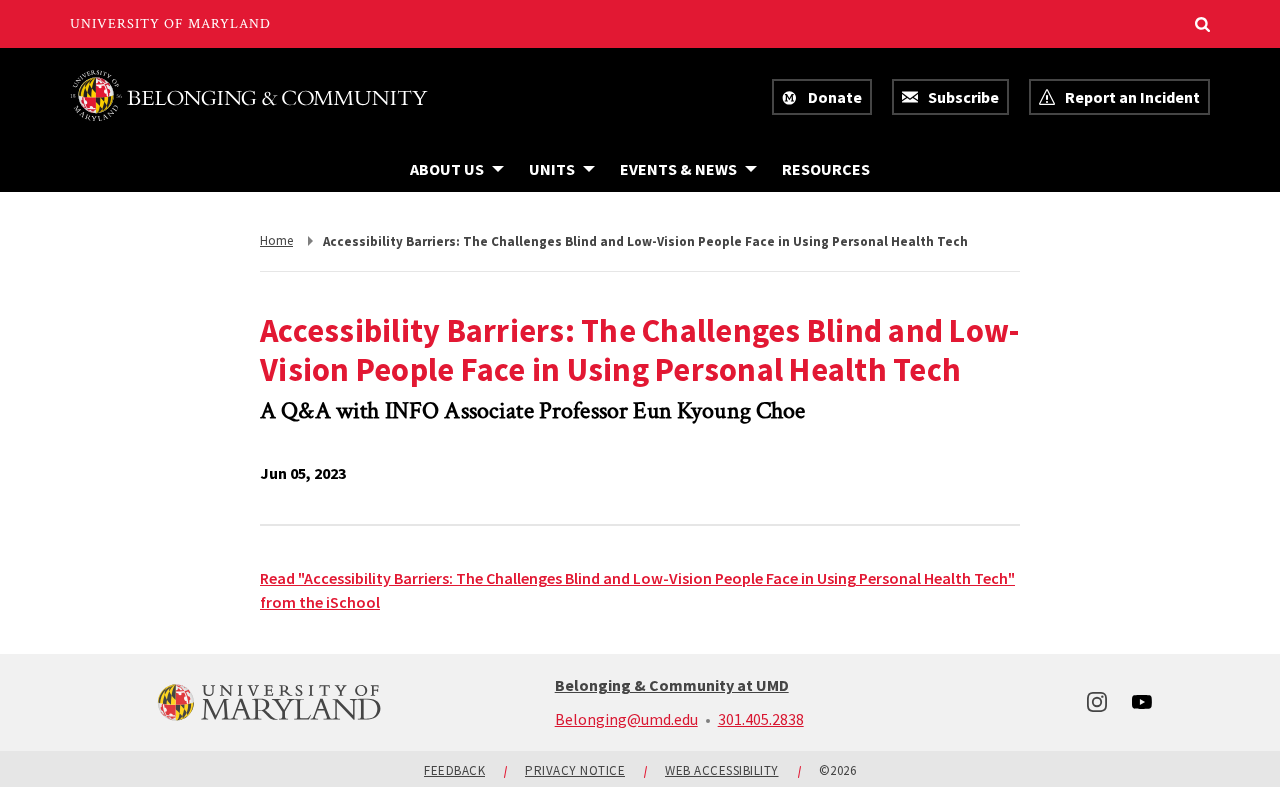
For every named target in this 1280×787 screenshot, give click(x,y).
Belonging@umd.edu (626, 719)
